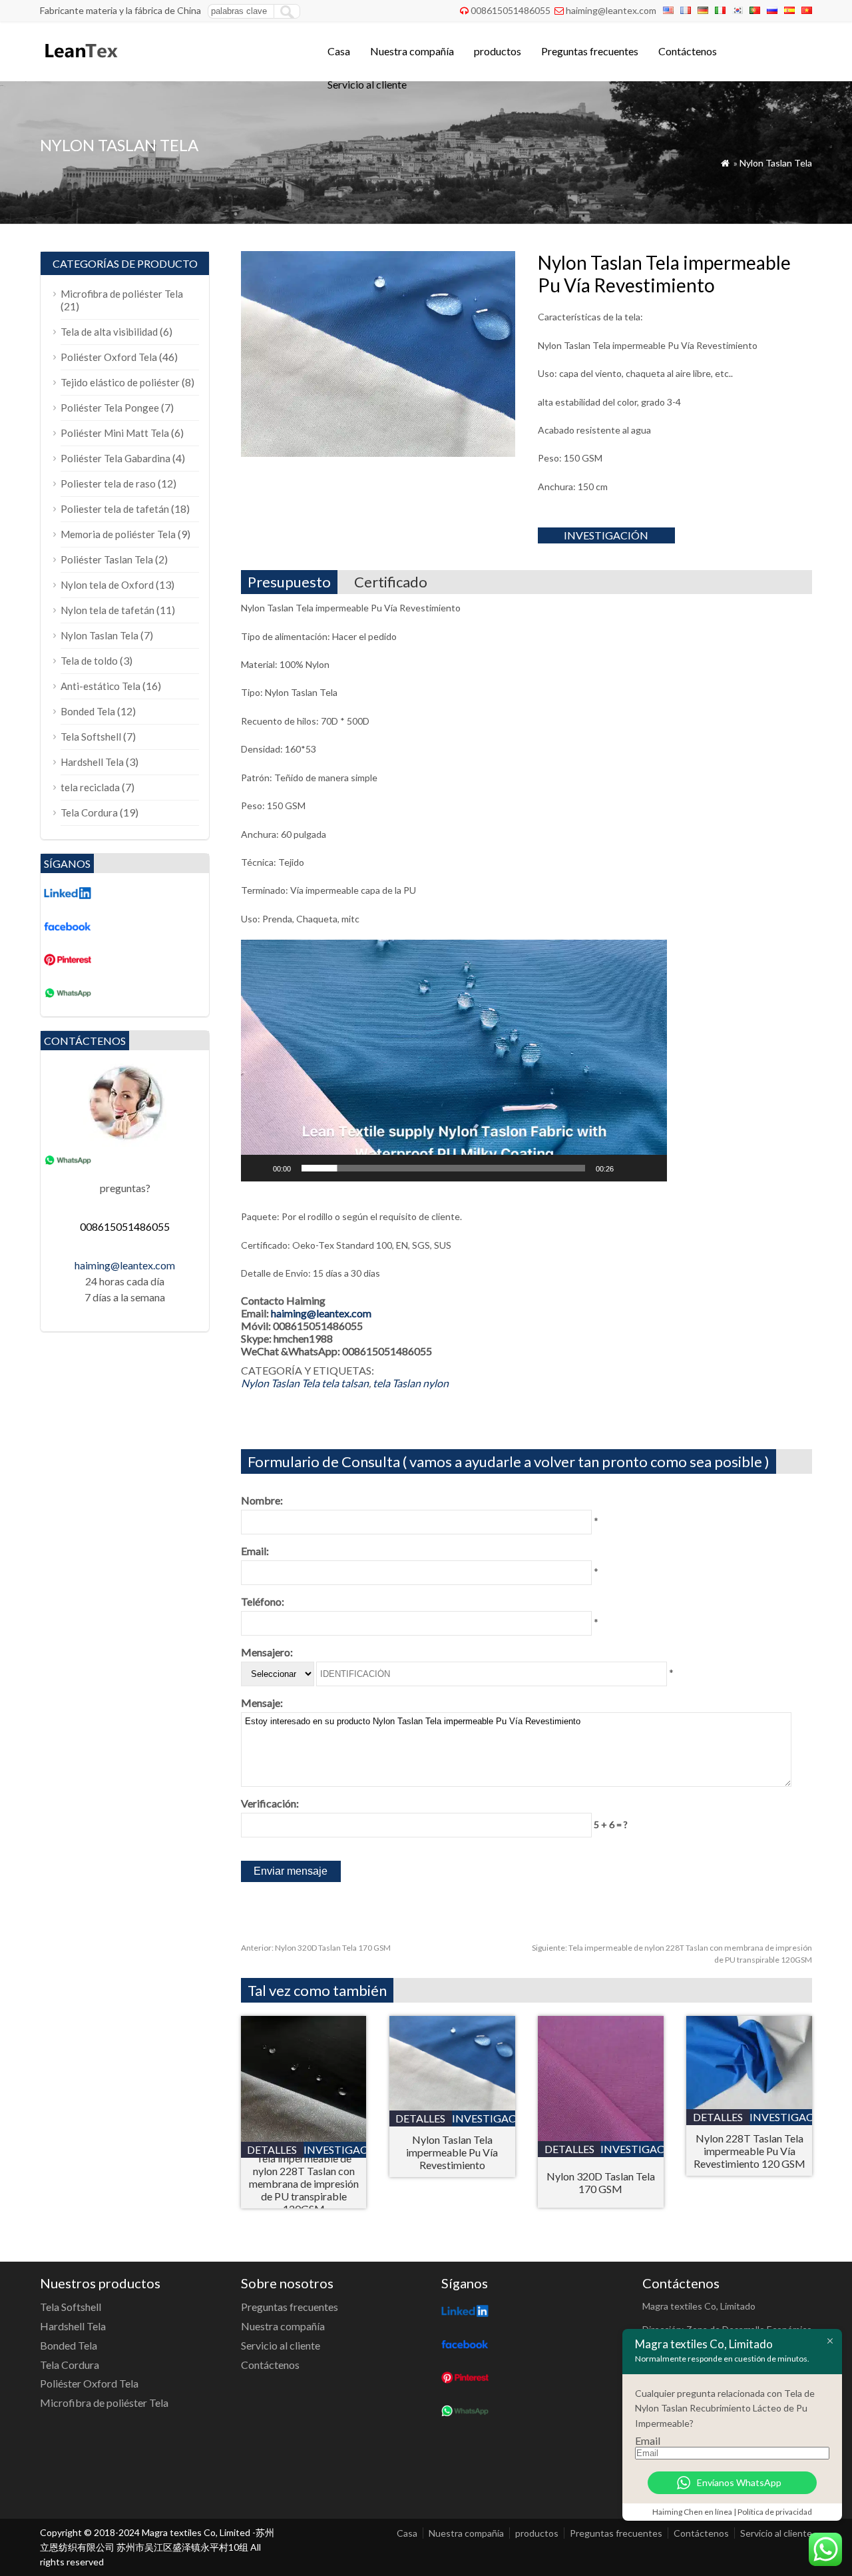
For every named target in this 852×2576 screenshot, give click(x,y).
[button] (454, 1060)
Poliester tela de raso (108, 483)
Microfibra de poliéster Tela (122, 294)
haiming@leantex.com (611, 10)
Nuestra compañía (412, 51)
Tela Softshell (91, 737)
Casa (339, 51)
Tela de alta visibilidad (109, 332)
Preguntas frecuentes (590, 51)
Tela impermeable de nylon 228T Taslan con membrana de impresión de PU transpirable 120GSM (304, 2183)
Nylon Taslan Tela (776, 163)
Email (648, 2440)
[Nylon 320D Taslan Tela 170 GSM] (601, 2137)
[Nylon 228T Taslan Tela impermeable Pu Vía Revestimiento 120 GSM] (749, 2105)
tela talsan (345, 1383)
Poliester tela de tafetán (115, 509)
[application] (454, 1061)
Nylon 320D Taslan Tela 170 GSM (316, 1948)
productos (498, 51)
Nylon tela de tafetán (107, 610)
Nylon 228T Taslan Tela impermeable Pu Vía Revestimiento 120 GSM (749, 2151)
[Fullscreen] (650, 1168)
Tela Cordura (89, 812)
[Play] (258, 1168)
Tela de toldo (89, 661)
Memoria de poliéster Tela (118, 534)
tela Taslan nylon (411, 1383)
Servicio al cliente (367, 84)
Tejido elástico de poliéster (120, 382)
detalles (272, 2149)
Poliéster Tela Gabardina (115, 458)
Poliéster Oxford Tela (109, 357)
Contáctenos (688, 51)
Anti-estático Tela (101, 686)
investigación (606, 535)
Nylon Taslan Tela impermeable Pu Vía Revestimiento (452, 2152)
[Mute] (628, 1168)
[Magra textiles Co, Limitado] (80, 64)
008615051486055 (511, 10)
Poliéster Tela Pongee (110, 408)
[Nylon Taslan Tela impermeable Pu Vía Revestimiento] (452, 2106)
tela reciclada (90, 787)
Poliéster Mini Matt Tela (115, 433)
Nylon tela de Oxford (107, 585)
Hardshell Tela (92, 762)
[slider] (443, 1168)
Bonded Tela (88, 711)
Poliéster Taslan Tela (107, 559)
